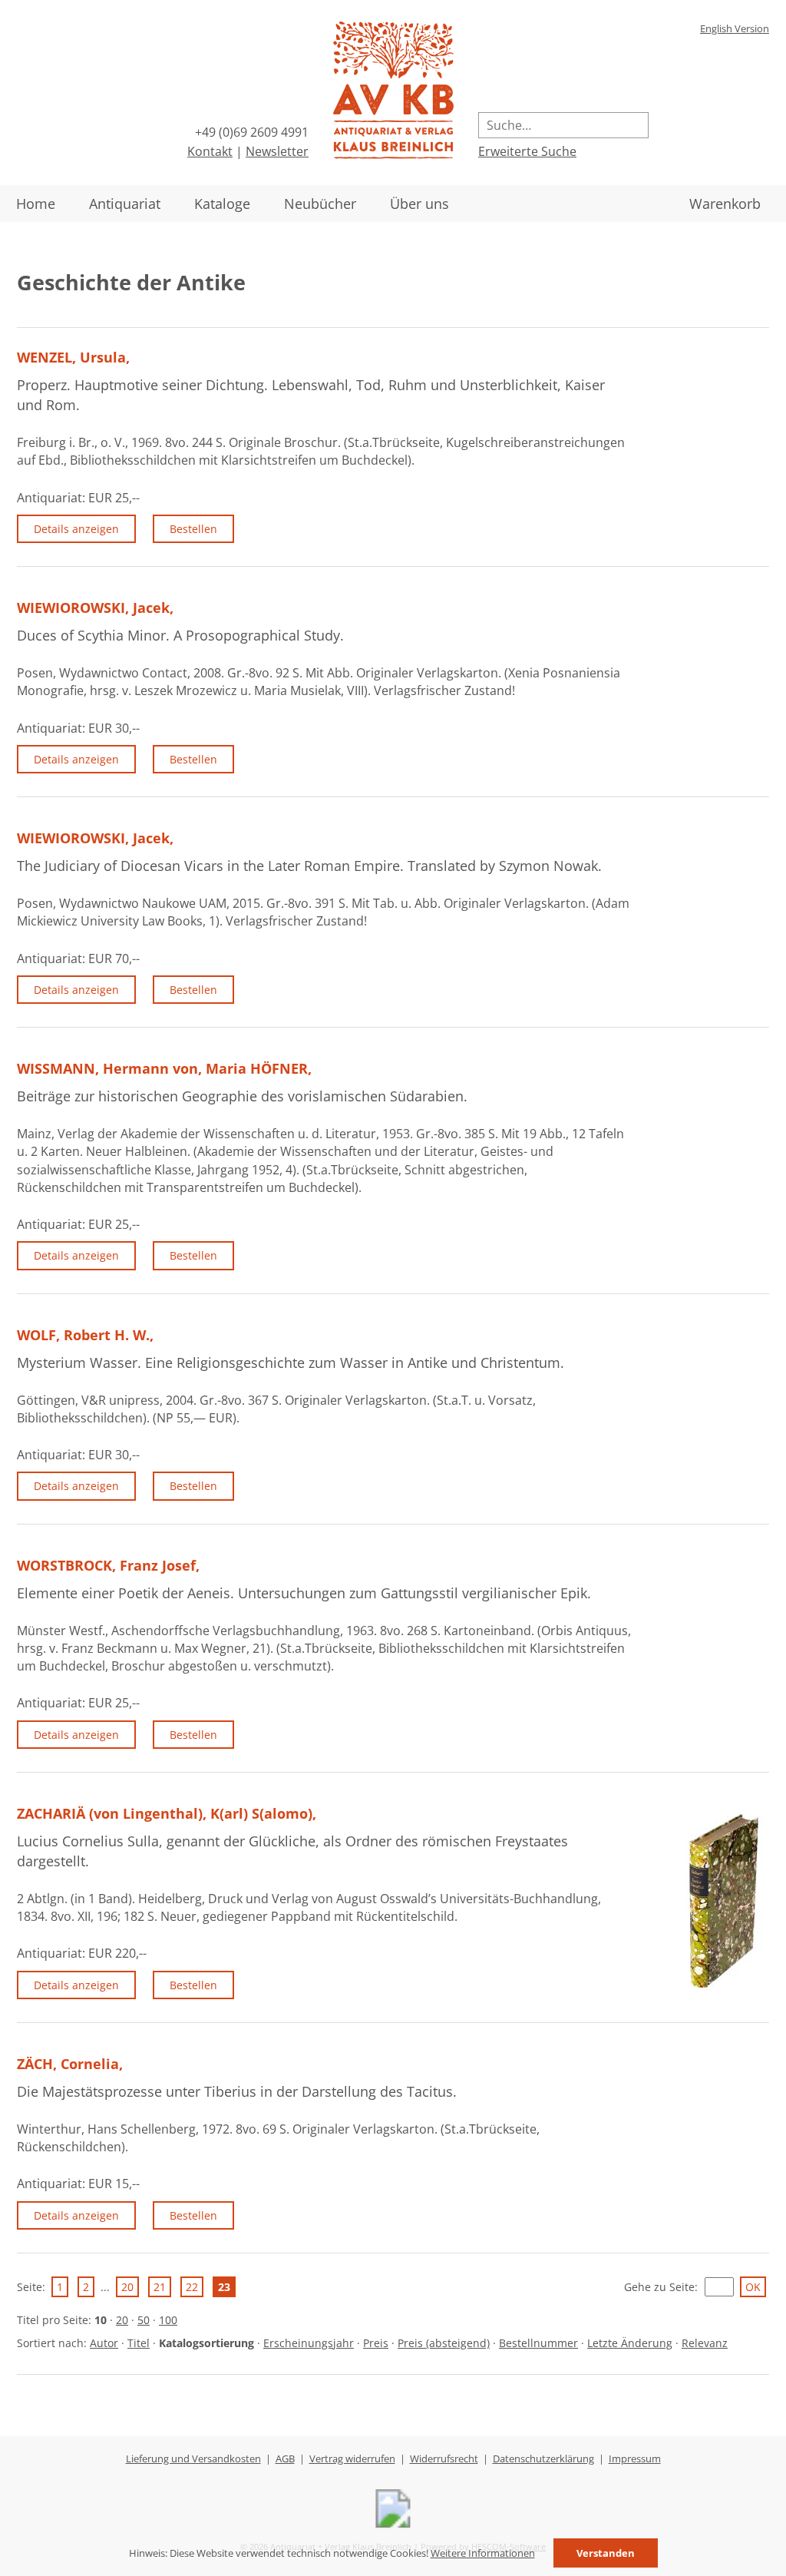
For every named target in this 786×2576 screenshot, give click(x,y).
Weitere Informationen (483, 2553)
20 (127, 2287)
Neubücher (320, 204)
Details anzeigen (76, 529)
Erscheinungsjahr (309, 2343)
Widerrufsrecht (444, 2458)
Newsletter (277, 151)
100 (168, 2320)
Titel (139, 2343)
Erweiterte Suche (527, 151)
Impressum (635, 2458)
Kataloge (222, 204)
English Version (735, 28)
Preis (376, 2343)
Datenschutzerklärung (543, 2458)
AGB (285, 2458)
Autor (104, 2343)
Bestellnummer (538, 2343)
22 (192, 2287)
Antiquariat (125, 204)
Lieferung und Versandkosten (193, 2458)
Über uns (419, 204)
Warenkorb (725, 204)
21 (160, 2287)
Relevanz (705, 2343)
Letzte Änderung (630, 2343)
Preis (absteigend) (444, 2343)
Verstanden (606, 2553)
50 (144, 2320)
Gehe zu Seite (659, 2287)
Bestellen (193, 529)
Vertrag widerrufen (352, 2458)
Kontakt (210, 151)
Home (36, 204)
